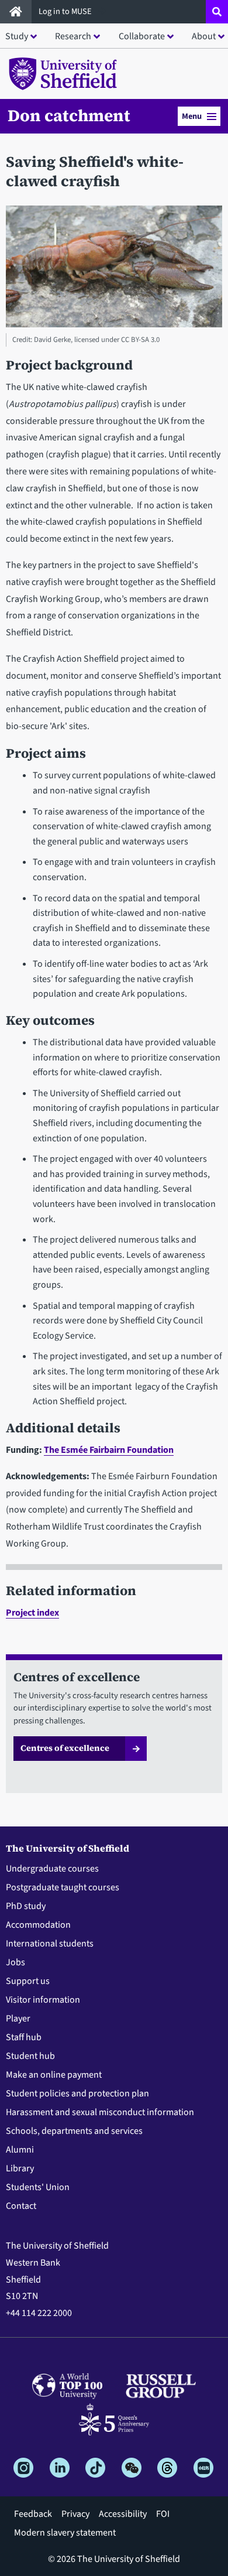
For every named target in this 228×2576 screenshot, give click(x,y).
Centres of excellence (65, 1748)
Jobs (15, 1962)
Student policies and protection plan (77, 2093)
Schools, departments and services (74, 2131)
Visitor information (43, 2000)
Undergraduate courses (52, 1869)
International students (50, 1944)
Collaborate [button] (142, 36)
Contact (21, 2206)
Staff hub (24, 2037)
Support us (28, 1981)
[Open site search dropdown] (217, 12)
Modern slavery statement (65, 2533)
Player (18, 2019)
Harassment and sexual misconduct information (100, 2112)
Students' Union (38, 2187)
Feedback (33, 2514)
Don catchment (69, 115)
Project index (32, 1613)
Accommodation (38, 1925)
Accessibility (123, 2514)
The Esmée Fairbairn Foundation (109, 1450)
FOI (163, 2514)
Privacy (75, 2514)
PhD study (26, 1906)
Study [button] (17, 36)
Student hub (30, 2056)
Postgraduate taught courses (63, 1887)
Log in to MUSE (66, 11)
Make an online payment (54, 2075)
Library (20, 2168)
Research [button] (73, 36)
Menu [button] (192, 116)
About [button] (204, 36)
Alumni (20, 2150)
